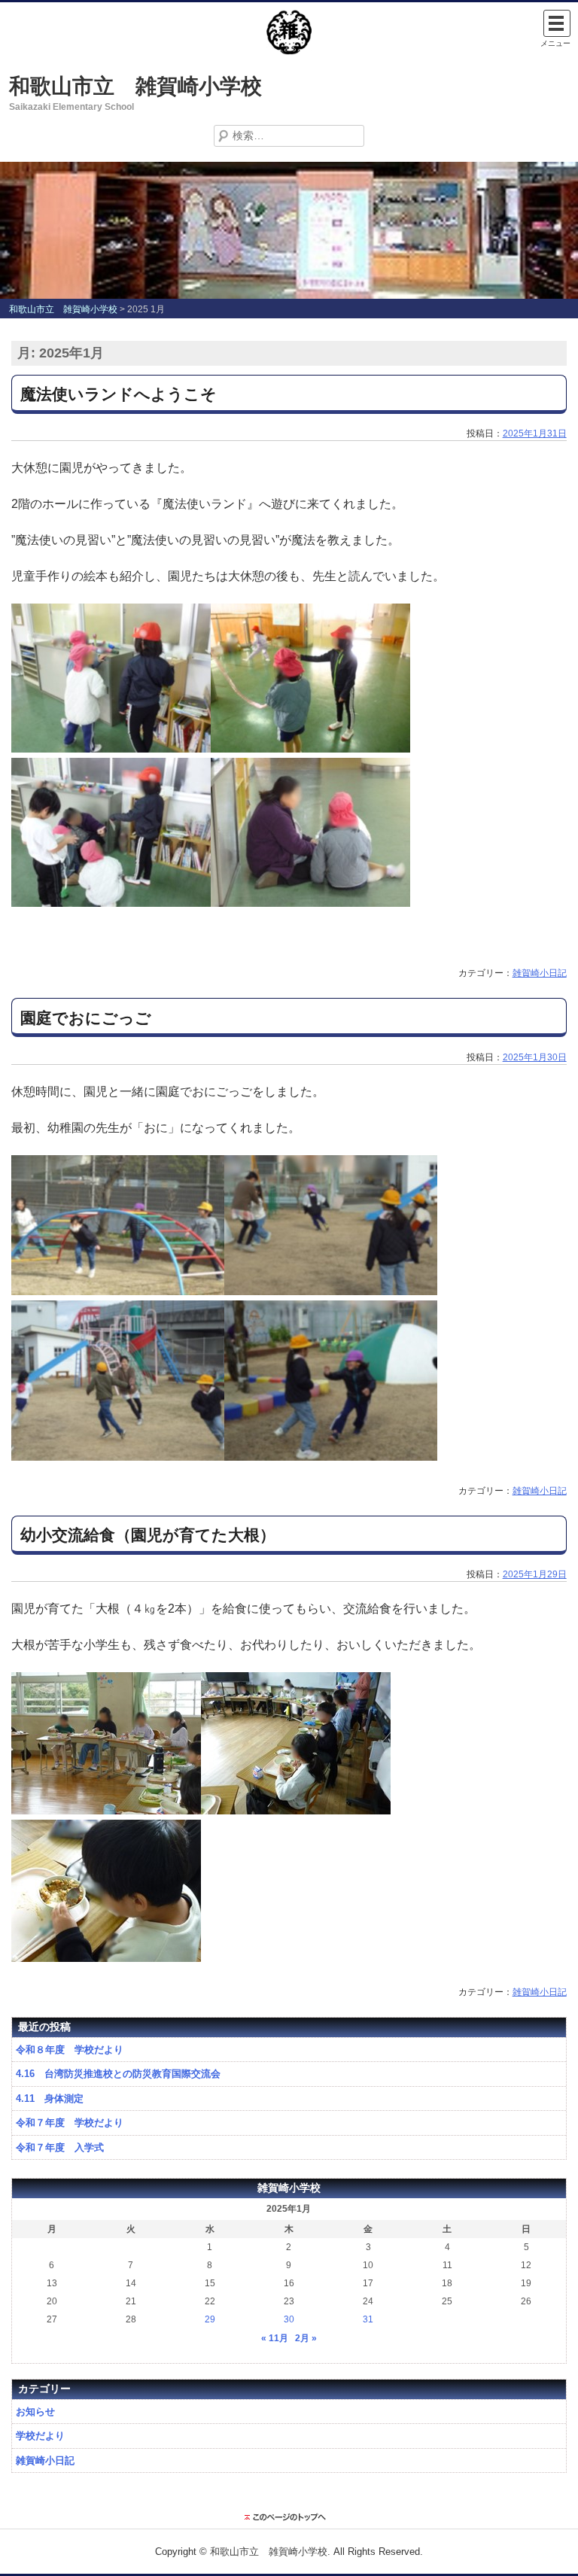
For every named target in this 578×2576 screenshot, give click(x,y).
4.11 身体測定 (50, 2099)
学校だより (40, 2436)
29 (210, 2319)
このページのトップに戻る (289, 2517)
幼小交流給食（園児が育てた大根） (148, 1535)
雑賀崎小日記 (540, 973)
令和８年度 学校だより (70, 2050)
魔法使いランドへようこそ (119, 394)
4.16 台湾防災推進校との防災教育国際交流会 (118, 2074)
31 (368, 2319)
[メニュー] (557, 23)
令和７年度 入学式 (60, 2147)
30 (289, 2319)
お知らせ (35, 2412)
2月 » (306, 2338)
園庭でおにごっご (86, 1018)
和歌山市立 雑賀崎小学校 (135, 86)
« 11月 (275, 2338)
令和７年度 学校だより (70, 2123)
